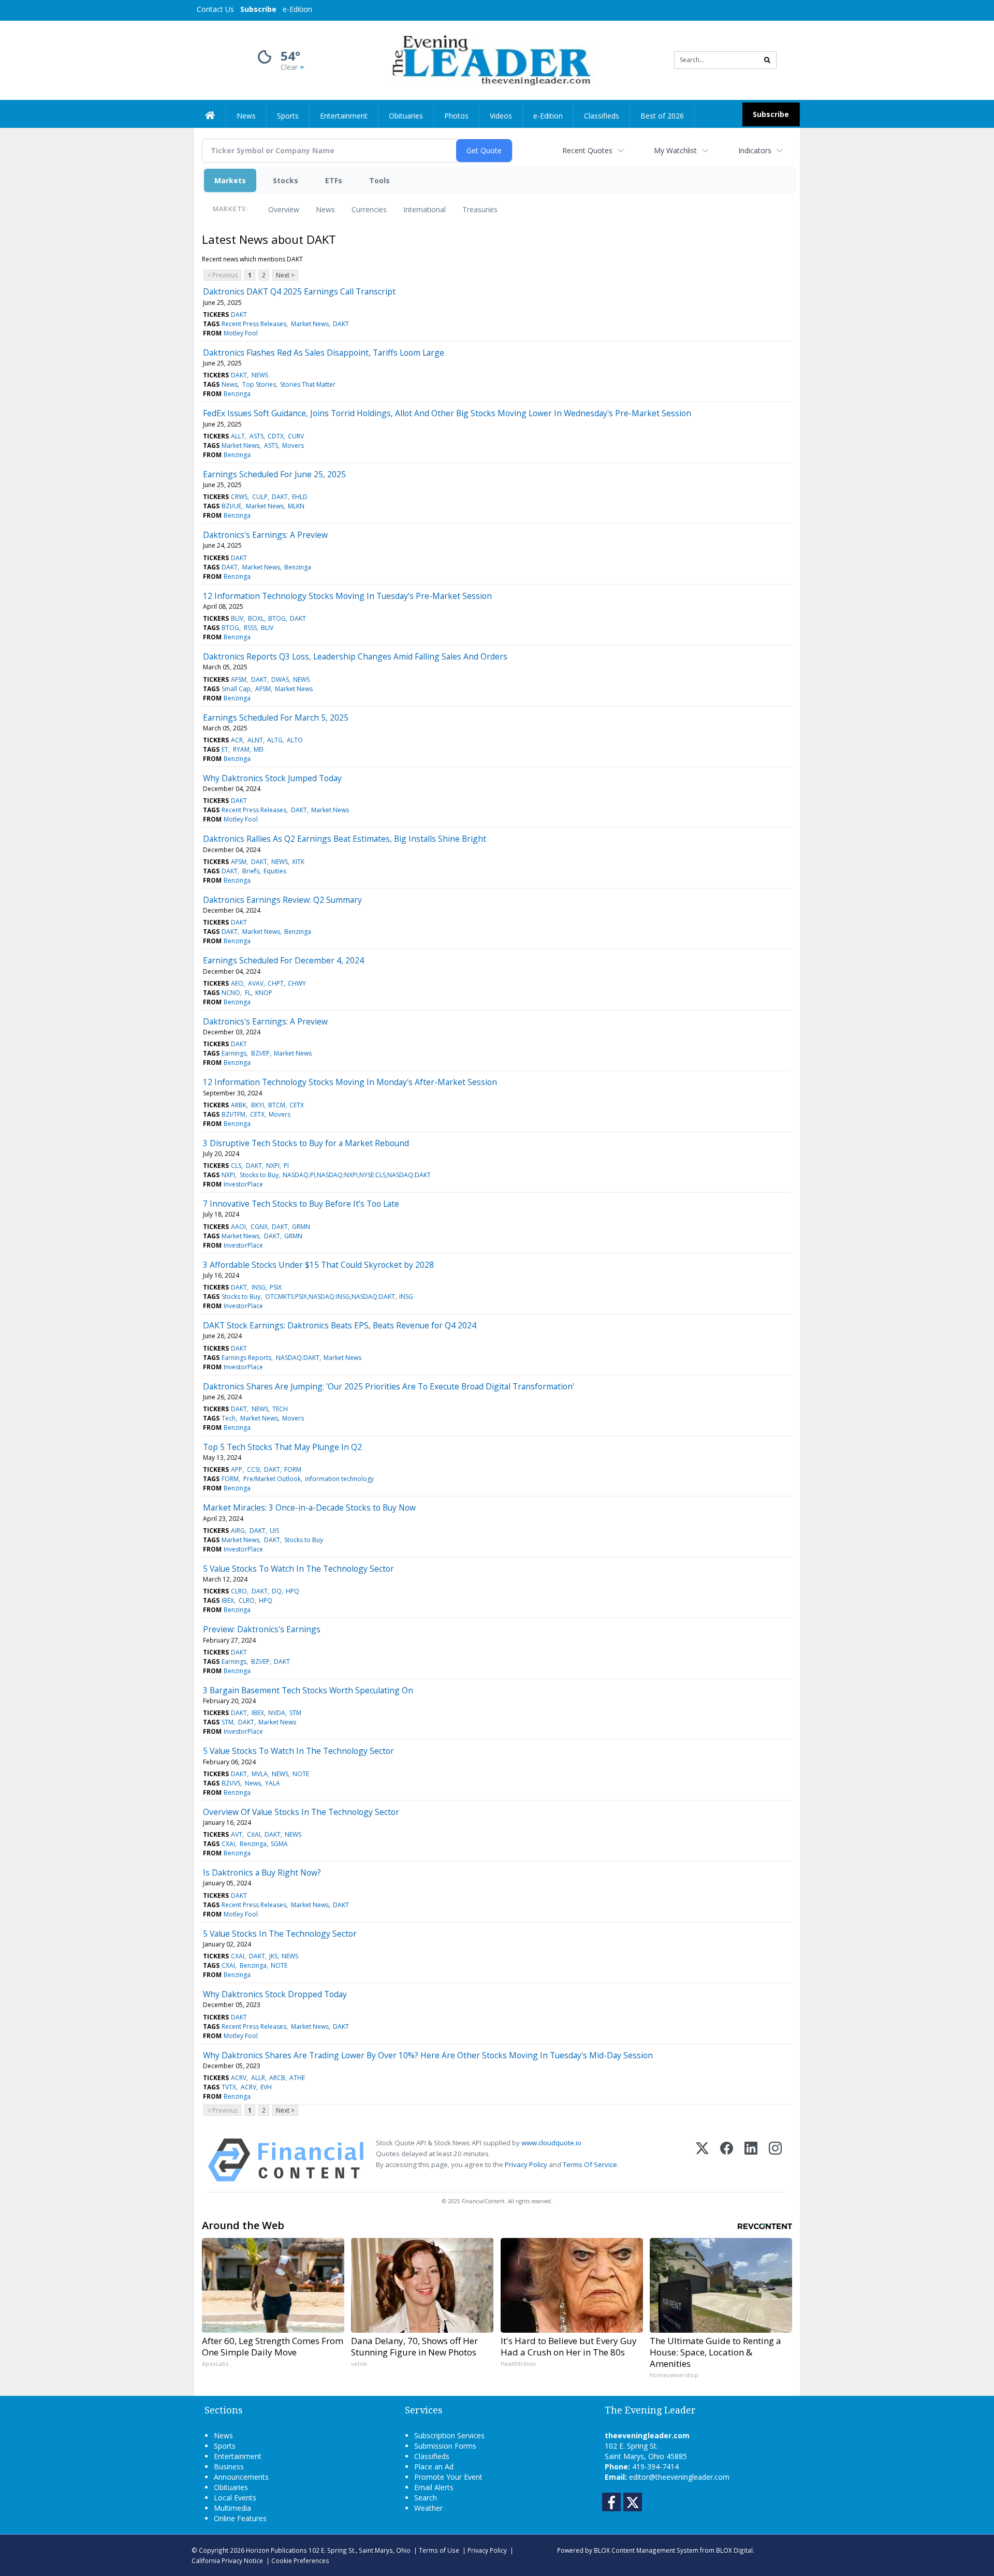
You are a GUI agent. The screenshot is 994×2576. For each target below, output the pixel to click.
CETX (297, 1105)
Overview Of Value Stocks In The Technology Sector (301, 1812)
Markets (230, 180)
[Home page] (489, 59)
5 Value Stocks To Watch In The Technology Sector (298, 1569)
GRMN (301, 1227)
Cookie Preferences (300, 2560)
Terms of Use (439, 2550)
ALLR (258, 2078)
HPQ (293, 1591)
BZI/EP (260, 1053)
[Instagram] (775, 2160)
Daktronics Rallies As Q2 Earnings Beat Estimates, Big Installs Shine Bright (345, 839)
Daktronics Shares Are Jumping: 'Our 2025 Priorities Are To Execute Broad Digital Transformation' (389, 1386)
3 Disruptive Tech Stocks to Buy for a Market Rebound (306, 1143)
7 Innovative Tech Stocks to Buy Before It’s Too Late (301, 1204)
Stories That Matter (308, 384)
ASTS (257, 436)
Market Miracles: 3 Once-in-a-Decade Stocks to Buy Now (309, 1507)
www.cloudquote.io (551, 2143)
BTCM (277, 1105)
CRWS (239, 497)
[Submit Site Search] (767, 60)
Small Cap (236, 689)
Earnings (234, 1053)
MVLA (260, 1774)
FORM (293, 1469)
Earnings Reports (246, 1358)
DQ (277, 1591)
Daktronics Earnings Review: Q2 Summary (282, 900)
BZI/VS (231, 1783)
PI (286, 1166)
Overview (284, 209)
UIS (274, 1531)
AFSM (239, 679)
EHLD (300, 497)
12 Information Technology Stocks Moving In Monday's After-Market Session (350, 1082)
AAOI (238, 1227)
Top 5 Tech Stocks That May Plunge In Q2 (282, 1447)
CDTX (276, 436)
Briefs (251, 871)
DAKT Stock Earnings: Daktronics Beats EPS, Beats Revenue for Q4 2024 (340, 1325)
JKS (273, 1956)
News (325, 209)
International (425, 209)
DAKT (239, 314)
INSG (259, 1287)
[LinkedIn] (751, 2160)
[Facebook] (727, 2160)
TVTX (229, 2087)
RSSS (250, 628)
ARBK (239, 1105)
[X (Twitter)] (702, 2160)
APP (237, 1469)
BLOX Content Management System (646, 2550)
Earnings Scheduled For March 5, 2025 (276, 718)
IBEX (228, 1600)
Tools (379, 180)
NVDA (277, 1713)
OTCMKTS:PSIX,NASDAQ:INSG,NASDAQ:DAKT (330, 1297)
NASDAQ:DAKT (298, 1358)
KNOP (264, 993)
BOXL (256, 618)
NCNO (231, 993)
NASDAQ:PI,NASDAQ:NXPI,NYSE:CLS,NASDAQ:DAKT (357, 1175)
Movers (293, 445)
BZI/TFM (233, 1114)
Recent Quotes (587, 150)
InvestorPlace (243, 1184)
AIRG (238, 1531)
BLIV (237, 618)
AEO (237, 983)
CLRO (239, 1591)
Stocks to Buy (259, 1175)
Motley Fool (241, 333)
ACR (237, 740)
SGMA (279, 1844)
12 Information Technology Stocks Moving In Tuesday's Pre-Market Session (347, 596)
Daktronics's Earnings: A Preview (265, 535)
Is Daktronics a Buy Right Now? (262, 1872)
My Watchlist (675, 150)
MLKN (296, 506)
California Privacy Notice (227, 2560)
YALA (273, 1783)
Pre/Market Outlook (272, 1479)
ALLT (238, 436)
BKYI (258, 1105)
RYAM (241, 749)
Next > (285, 275)
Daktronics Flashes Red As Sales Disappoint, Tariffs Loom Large (324, 353)
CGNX (259, 1227)
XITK (298, 862)
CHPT (276, 983)
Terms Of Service (590, 2164)
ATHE (297, 2078)
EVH (266, 2087)
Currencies (369, 209)
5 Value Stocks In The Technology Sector (280, 1934)
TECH (280, 1409)
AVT (237, 1834)
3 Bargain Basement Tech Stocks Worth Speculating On (308, 1690)
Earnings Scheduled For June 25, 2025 (274, 474)
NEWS (260, 375)
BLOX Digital (734, 2550)
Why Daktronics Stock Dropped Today (275, 1994)
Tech (229, 1418)
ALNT (255, 740)
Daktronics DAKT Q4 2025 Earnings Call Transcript (299, 291)
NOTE (301, 1774)
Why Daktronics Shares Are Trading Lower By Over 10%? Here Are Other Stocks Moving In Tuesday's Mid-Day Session (428, 2055)
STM (295, 1713)
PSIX (276, 1287)
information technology (339, 1479)
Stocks (286, 180)
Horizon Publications (276, 2550)
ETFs (334, 180)
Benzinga (237, 394)
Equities (275, 871)
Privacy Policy (526, 2164)
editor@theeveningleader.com (679, 2477)
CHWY (297, 983)
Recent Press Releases (254, 324)
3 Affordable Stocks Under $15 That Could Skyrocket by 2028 (318, 1265)
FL (248, 993)
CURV (296, 436)
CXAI (254, 1834)
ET (225, 749)
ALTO (295, 740)
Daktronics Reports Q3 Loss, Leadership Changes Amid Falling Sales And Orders (355, 656)
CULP (260, 497)
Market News (310, 324)
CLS (236, 1166)
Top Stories (259, 384)
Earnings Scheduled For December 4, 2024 (283, 960)
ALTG (275, 740)
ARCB (277, 2078)
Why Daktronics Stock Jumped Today (272, 778)
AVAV (256, 983)
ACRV (239, 2078)
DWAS (280, 679)
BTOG (277, 618)
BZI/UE (231, 506)
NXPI (273, 1166)
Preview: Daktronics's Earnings (262, 1629)
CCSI (253, 1469)
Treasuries (480, 209)
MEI (259, 749)
